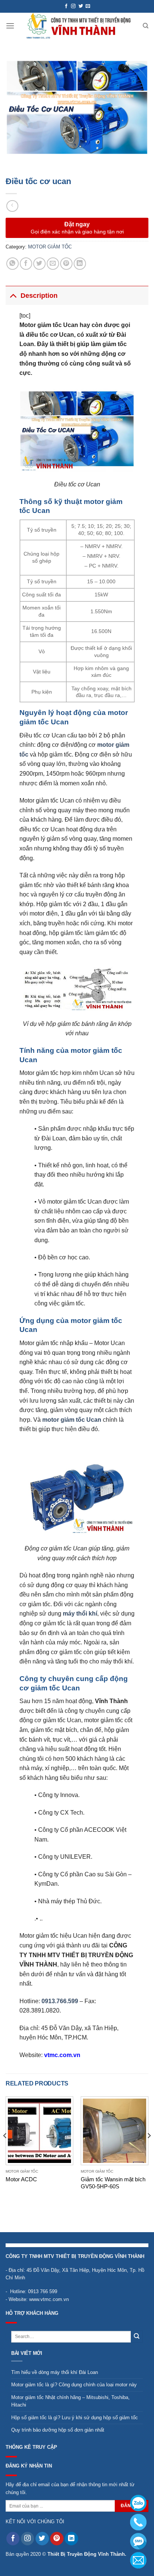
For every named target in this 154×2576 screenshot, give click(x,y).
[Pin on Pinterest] (66, 264)
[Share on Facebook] (26, 264)
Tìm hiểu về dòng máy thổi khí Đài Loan (55, 2372)
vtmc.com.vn (62, 2055)
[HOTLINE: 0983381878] (138, 2522)
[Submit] (137, 2337)
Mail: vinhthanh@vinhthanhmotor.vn (138, 2560)
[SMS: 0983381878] (138, 2541)
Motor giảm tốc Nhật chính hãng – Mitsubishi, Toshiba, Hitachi (70, 2401)
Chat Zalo (138, 2503)
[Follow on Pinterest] (57, 2539)
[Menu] (10, 26)
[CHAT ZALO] (138, 2503)
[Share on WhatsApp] (13, 264)
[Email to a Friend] (53, 264)
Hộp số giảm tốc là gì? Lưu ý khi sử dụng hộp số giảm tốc (75, 2418)
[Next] (149, 2150)
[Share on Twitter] (39, 264)
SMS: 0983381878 (138, 2541)
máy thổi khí (80, 1614)
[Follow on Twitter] (81, 6)
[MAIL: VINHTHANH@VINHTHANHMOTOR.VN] (138, 2560)
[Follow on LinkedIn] (71, 2539)
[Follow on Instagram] (73, 6)
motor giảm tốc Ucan (72, 1420)
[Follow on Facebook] (66, 6)
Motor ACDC (21, 2179)
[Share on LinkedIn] (80, 264)
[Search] (146, 26)
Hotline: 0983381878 (138, 2522)
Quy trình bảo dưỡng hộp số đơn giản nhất (58, 2430)
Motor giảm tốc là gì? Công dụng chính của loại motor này (74, 2385)
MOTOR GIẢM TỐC (50, 247)
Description (39, 296)
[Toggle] (13, 295)
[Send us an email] (88, 6)
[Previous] (5, 2150)
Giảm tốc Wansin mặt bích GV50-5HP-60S (113, 2183)
